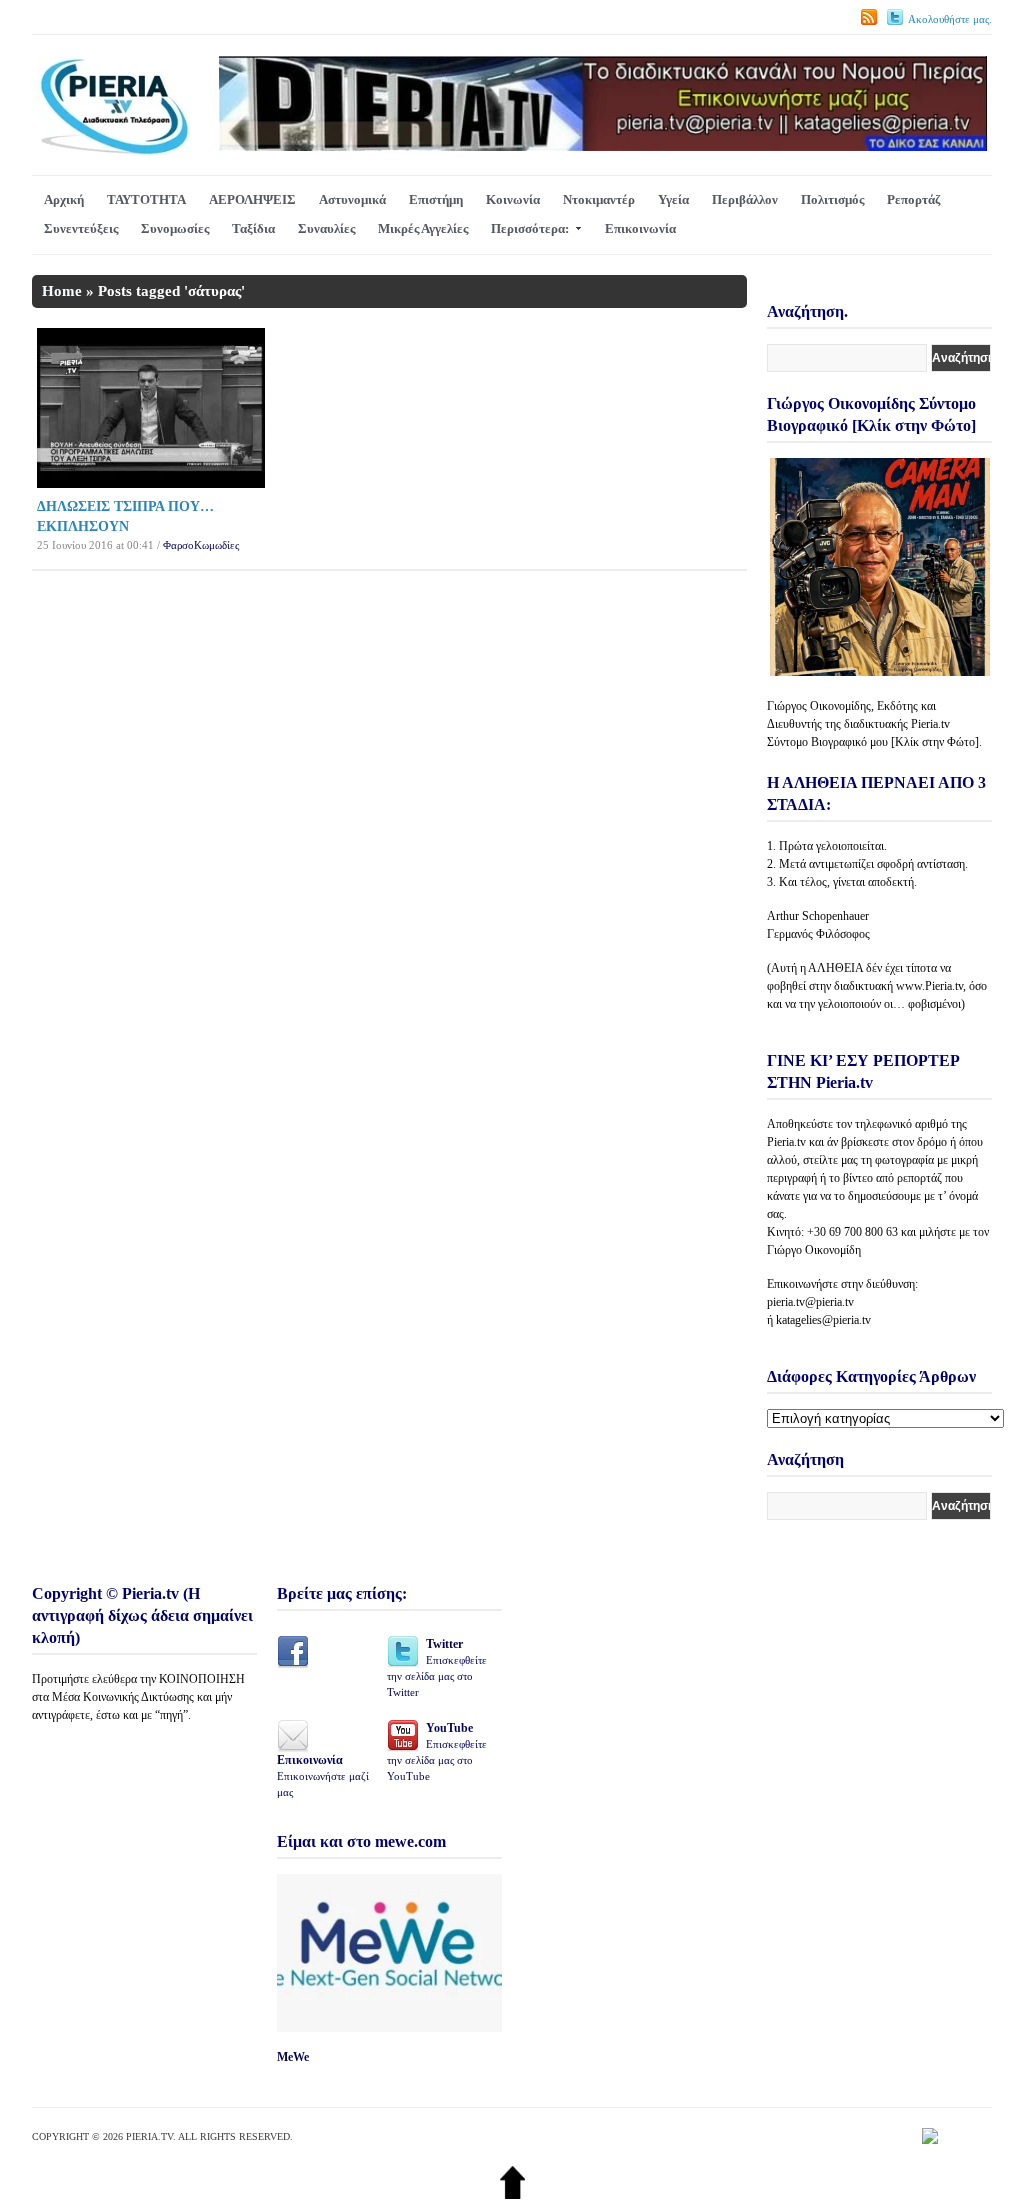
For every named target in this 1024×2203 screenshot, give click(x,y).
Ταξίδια (253, 228)
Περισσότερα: (530, 228)
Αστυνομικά (352, 199)
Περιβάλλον (745, 199)
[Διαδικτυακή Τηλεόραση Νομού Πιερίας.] (113, 151)
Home (62, 291)
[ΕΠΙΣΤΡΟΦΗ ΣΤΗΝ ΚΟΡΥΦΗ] (512, 2194)
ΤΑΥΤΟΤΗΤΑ (146, 199)
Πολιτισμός (832, 199)
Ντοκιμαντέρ (599, 199)
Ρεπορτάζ (913, 199)
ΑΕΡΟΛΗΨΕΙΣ (252, 199)
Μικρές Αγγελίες (423, 228)
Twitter (437, 1667)
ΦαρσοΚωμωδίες (201, 545)
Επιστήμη (436, 199)
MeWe (293, 2057)
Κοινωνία (513, 199)
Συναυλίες (326, 228)
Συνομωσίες (175, 228)
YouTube (437, 1751)
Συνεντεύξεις (81, 228)
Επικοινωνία (640, 228)
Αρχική (64, 199)
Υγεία (673, 199)
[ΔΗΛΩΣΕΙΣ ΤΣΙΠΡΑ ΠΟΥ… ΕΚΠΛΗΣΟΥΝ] (151, 483)
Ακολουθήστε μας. (950, 19)
